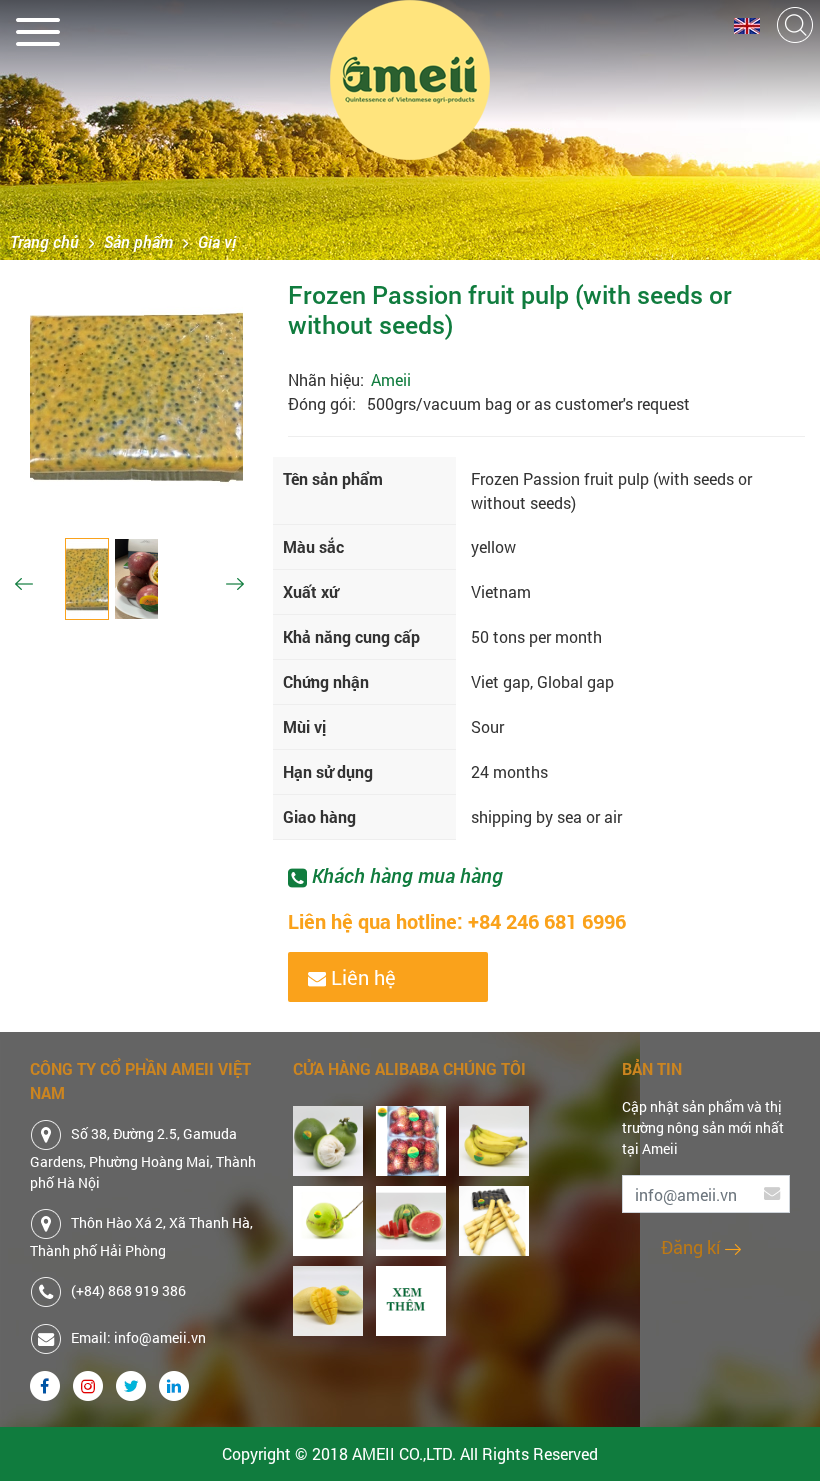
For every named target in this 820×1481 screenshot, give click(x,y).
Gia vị (217, 241)
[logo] (410, 80)
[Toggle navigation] (38, 27)
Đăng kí (693, 1247)
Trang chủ (44, 241)
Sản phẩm (138, 241)
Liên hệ (361, 977)
